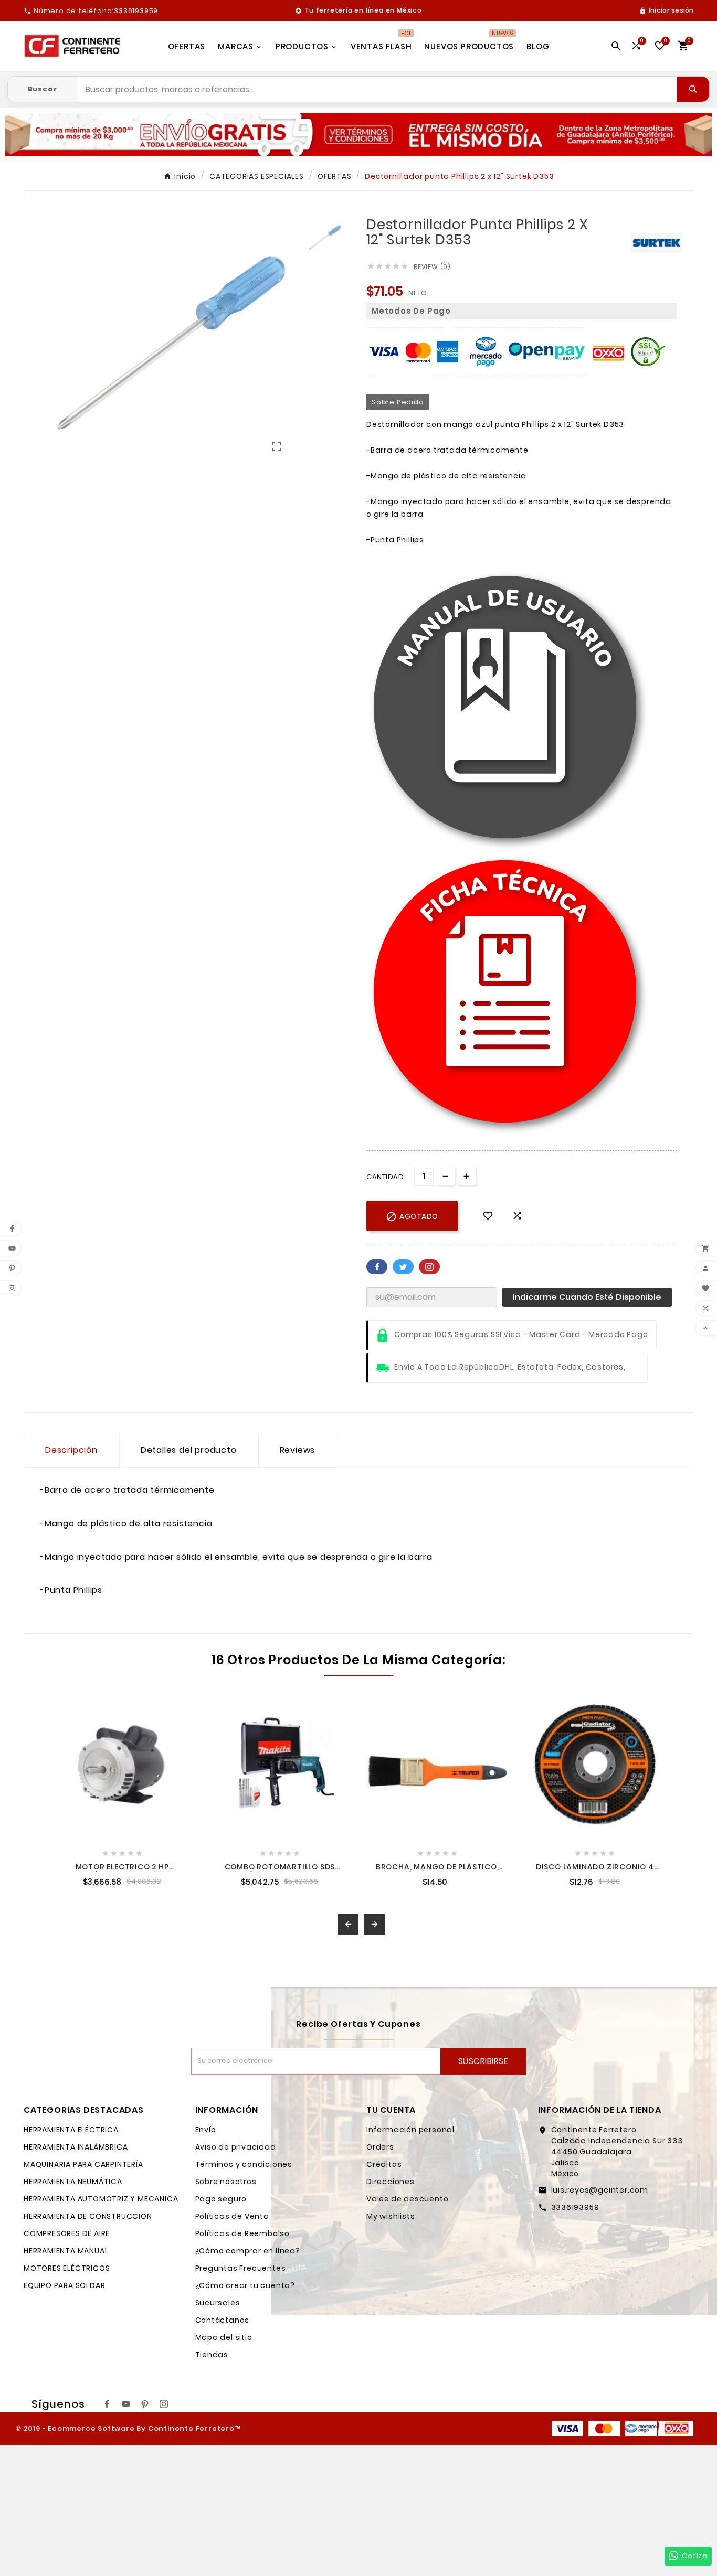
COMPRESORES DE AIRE (67, 2233)
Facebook (377, 1267)
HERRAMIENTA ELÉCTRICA (71, 2130)
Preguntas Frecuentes (241, 2268)
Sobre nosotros (226, 2182)
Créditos (384, 2164)
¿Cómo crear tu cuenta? (245, 2285)
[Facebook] (107, 2404)
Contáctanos (223, 2320)
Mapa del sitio (224, 2337)
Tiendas (212, 2355)
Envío (206, 2130)
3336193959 (575, 2207)
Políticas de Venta (232, 2216)
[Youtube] (126, 2404)
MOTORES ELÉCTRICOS (67, 2268)
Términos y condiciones (244, 2164)
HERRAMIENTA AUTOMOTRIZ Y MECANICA (101, 2199)
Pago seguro (221, 2199)
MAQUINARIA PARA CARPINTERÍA (83, 2164)
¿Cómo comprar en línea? (248, 2251)
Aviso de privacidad (236, 2147)
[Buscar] (693, 89)
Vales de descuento (407, 2199)
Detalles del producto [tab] (189, 1450)
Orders (380, 2147)
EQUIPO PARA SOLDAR (64, 2285)
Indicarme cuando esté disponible (587, 1297)
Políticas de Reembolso (243, 2233)
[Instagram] (164, 2404)
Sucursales (218, 2303)
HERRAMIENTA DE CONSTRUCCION (88, 2216)
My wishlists (391, 2216)
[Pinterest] (145, 2404)
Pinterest (429, 1267)
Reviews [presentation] (298, 1450)
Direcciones (391, 2182)
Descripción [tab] (71, 1450)
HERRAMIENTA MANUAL (66, 2251)
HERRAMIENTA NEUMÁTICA (73, 2182)
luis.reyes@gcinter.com (600, 2190)
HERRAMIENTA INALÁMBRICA (76, 2147)
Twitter (403, 1267)
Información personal (410, 2130)
